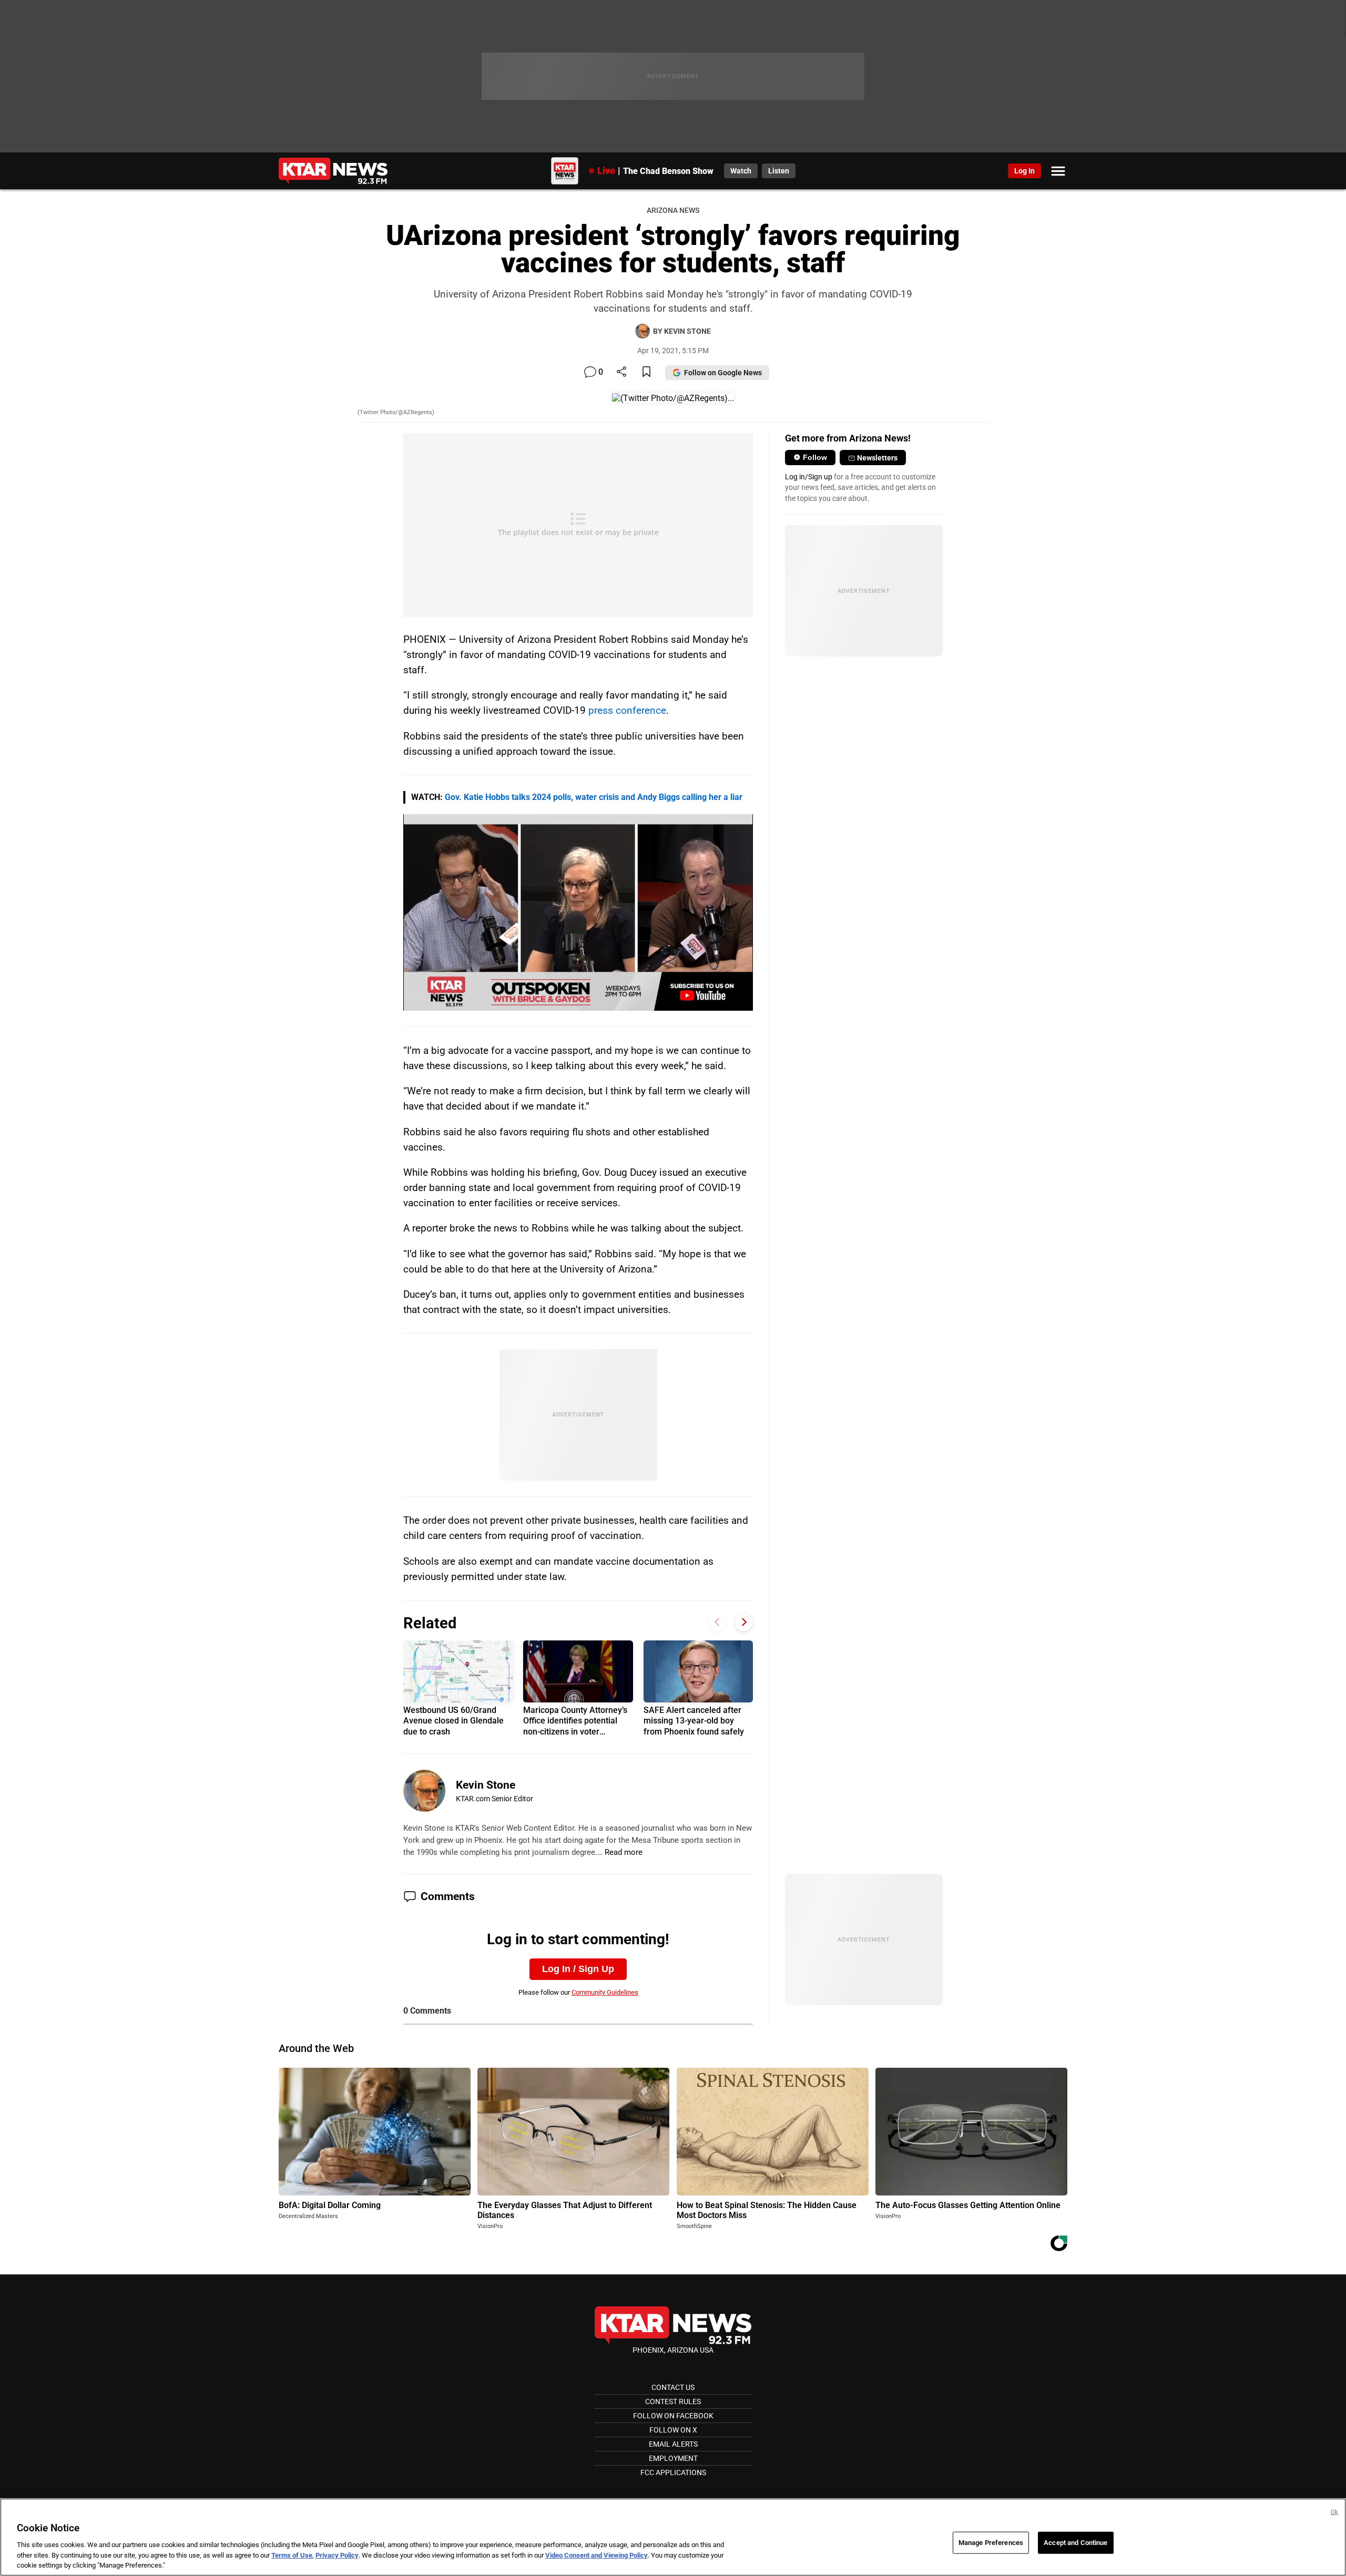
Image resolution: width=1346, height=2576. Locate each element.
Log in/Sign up (809, 477)
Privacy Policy (337, 2555)
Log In (1024, 171)
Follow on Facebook (673, 2416)
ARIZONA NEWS (673, 211)
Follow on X (673, 2430)
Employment (673, 2458)
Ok (1334, 2512)
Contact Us (673, 2387)
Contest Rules (673, 2401)
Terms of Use (292, 2555)
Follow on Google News (723, 373)
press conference (627, 710)
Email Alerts (673, 2444)
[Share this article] (621, 372)
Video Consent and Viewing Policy (596, 2555)
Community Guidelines (605, 1992)
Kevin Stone (486, 1785)
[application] (578, 912)
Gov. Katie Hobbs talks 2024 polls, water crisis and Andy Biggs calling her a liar (594, 797)
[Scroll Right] (744, 1622)
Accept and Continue (1075, 2543)
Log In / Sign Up (578, 1969)
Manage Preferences (991, 2543)
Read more (624, 1852)
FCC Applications (673, 2472)
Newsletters (877, 458)
